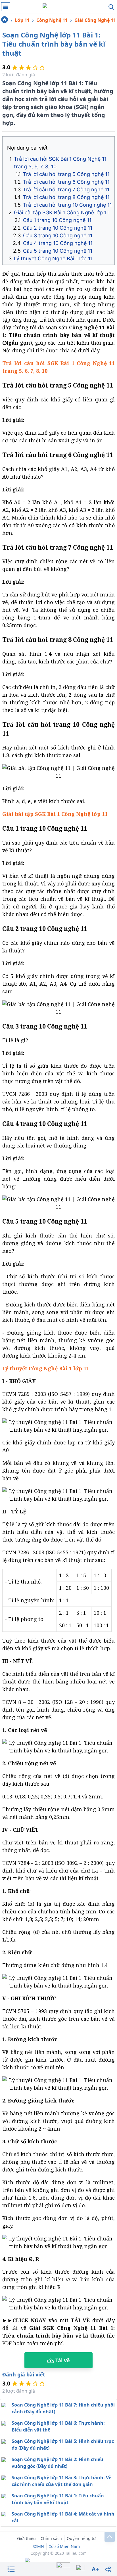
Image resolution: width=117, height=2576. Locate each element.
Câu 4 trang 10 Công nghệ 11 (58, 243)
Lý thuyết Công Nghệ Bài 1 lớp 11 (53, 258)
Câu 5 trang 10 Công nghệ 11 (58, 251)
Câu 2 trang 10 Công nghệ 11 (58, 228)
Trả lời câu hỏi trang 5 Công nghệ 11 (66, 174)
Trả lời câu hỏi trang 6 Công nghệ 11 (66, 182)
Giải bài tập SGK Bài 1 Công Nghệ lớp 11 (61, 212)
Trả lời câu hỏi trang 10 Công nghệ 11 (67, 205)
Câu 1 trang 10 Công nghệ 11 (57, 220)
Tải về (62, 2360)
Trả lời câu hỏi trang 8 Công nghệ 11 (66, 197)
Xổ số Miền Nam (64, 2546)
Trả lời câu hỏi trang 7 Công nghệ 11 (66, 189)
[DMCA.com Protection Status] (58, 2561)
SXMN (38, 2546)
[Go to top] (110, 2537)
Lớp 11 (22, 20)
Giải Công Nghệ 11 (95, 20)
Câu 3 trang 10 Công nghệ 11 (58, 235)
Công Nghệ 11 (52, 20)
